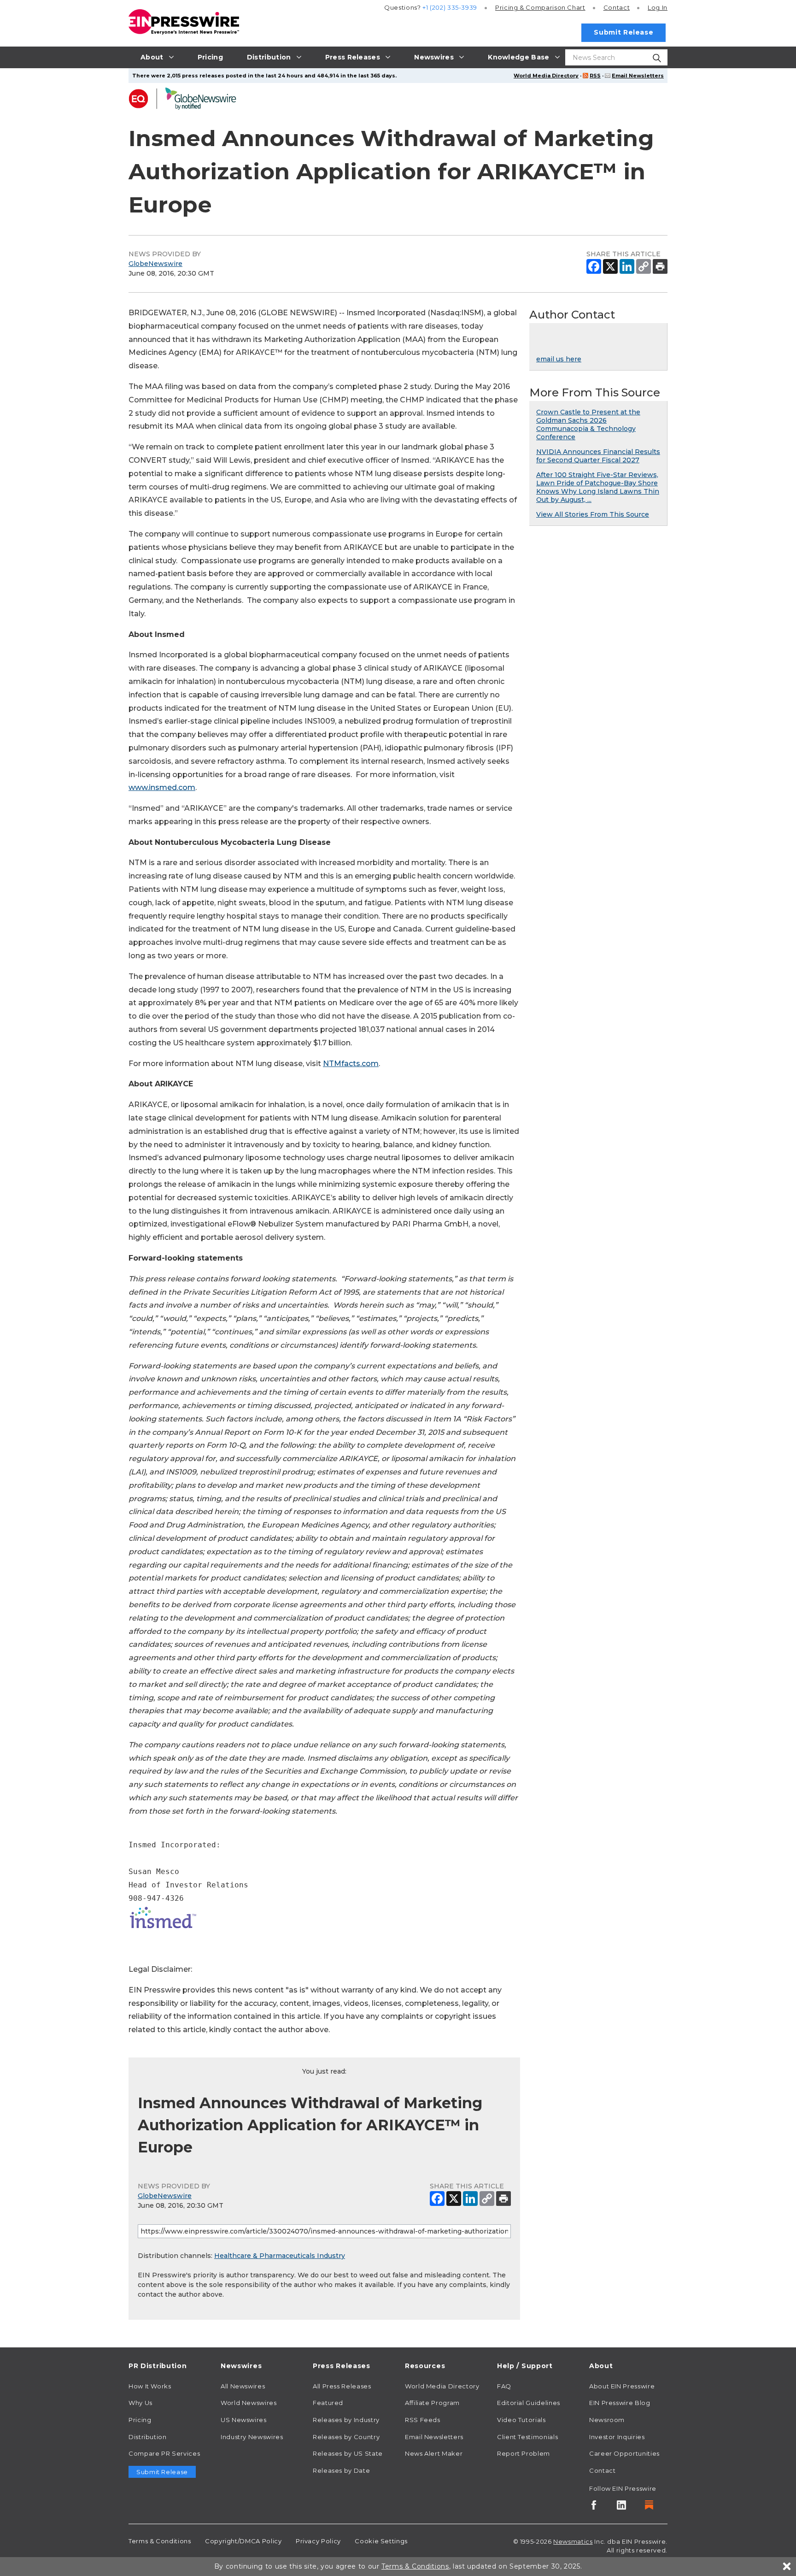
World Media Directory (546, 76)
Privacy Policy (318, 2541)
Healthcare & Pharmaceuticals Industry (280, 2256)
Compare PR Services (164, 2453)
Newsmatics (573, 2541)
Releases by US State (348, 2453)
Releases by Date (341, 2470)
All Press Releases (342, 2386)
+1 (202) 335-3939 (450, 7)
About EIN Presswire (622, 2386)
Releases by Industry (346, 2420)
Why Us (140, 2403)
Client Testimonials (527, 2437)
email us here (559, 359)
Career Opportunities (624, 2453)
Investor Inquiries (617, 2437)
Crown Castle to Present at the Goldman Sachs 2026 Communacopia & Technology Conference (588, 424)
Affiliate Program (432, 2403)
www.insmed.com (162, 787)
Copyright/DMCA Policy (243, 2541)
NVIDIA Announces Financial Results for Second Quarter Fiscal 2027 (598, 456)
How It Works (150, 2386)
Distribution (148, 2437)
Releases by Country (346, 2437)
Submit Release (623, 32)
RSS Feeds (423, 2420)
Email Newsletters (638, 76)
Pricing (540, 7)
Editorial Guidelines (529, 2403)
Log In (658, 7)
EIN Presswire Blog (620, 2403)
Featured (328, 2403)
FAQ (504, 2386)
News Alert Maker (434, 2453)
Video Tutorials (521, 2420)
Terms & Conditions (160, 2541)
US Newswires (244, 2420)
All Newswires (243, 2386)
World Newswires (249, 2403)
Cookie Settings (381, 2541)
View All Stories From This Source (593, 514)
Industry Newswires (252, 2437)
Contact (617, 7)
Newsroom (607, 2420)
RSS (595, 76)
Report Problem (524, 2453)
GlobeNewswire (155, 264)
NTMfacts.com (351, 1064)
